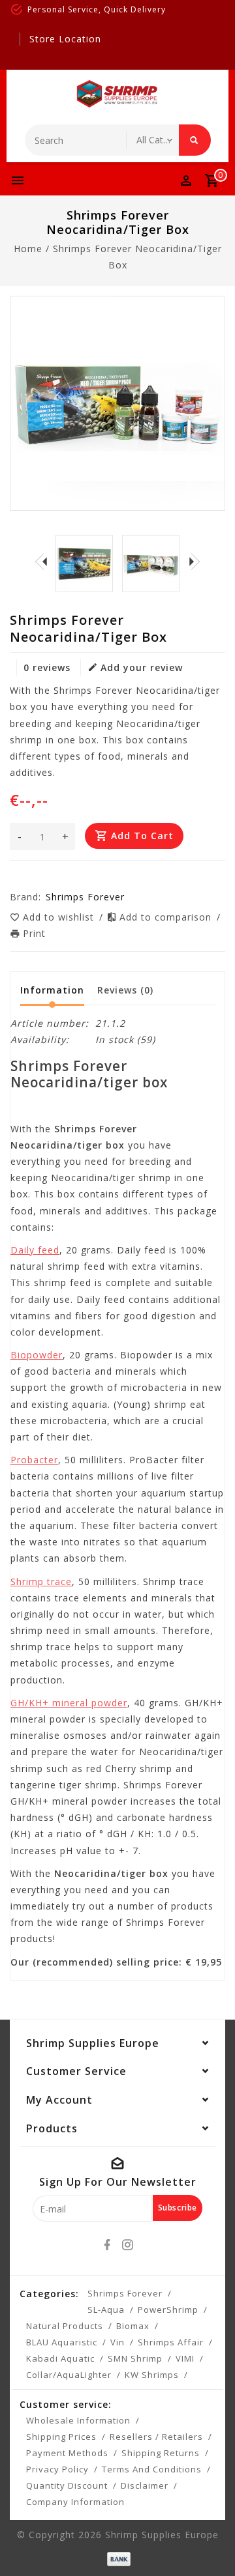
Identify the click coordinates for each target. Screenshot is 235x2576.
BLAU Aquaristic (62, 2342)
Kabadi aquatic (60, 2358)
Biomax (133, 2326)
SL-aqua (106, 2310)
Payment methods (67, 2453)
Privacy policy (57, 2469)
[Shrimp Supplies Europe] (117, 94)
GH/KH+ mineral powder (69, 1703)
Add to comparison (167, 917)
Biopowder (37, 1355)
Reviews (125, 990)
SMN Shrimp (135, 2358)
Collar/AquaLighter (69, 2375)
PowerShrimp (168, 2310)
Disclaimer (145, 2485)
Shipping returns (161, 2453)
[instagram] (128, 2245)
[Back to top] (209, 2543)
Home (28, 249)
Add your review (142, 667)
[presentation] (41, 562)
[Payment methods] (117, 2558)
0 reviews (47, 667)
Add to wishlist (60, 917)
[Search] (195, 140)
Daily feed (35, 1250)
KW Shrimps (152, 2375)
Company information (75, 2502)
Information (52, 990)
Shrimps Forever (125, 2293)
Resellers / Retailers (156, 2437)
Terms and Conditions (152, 2469)
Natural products (65, 2326)
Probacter (34, 1460)
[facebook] (108, 2245)
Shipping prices (61, 2437)
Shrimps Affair (171, 2342)
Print (34, 933)
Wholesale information (78, 2420)
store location (65, 39)
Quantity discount (67, 2485)
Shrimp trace (41, 1581)
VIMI (185, 2358)
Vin (117, 2342)
